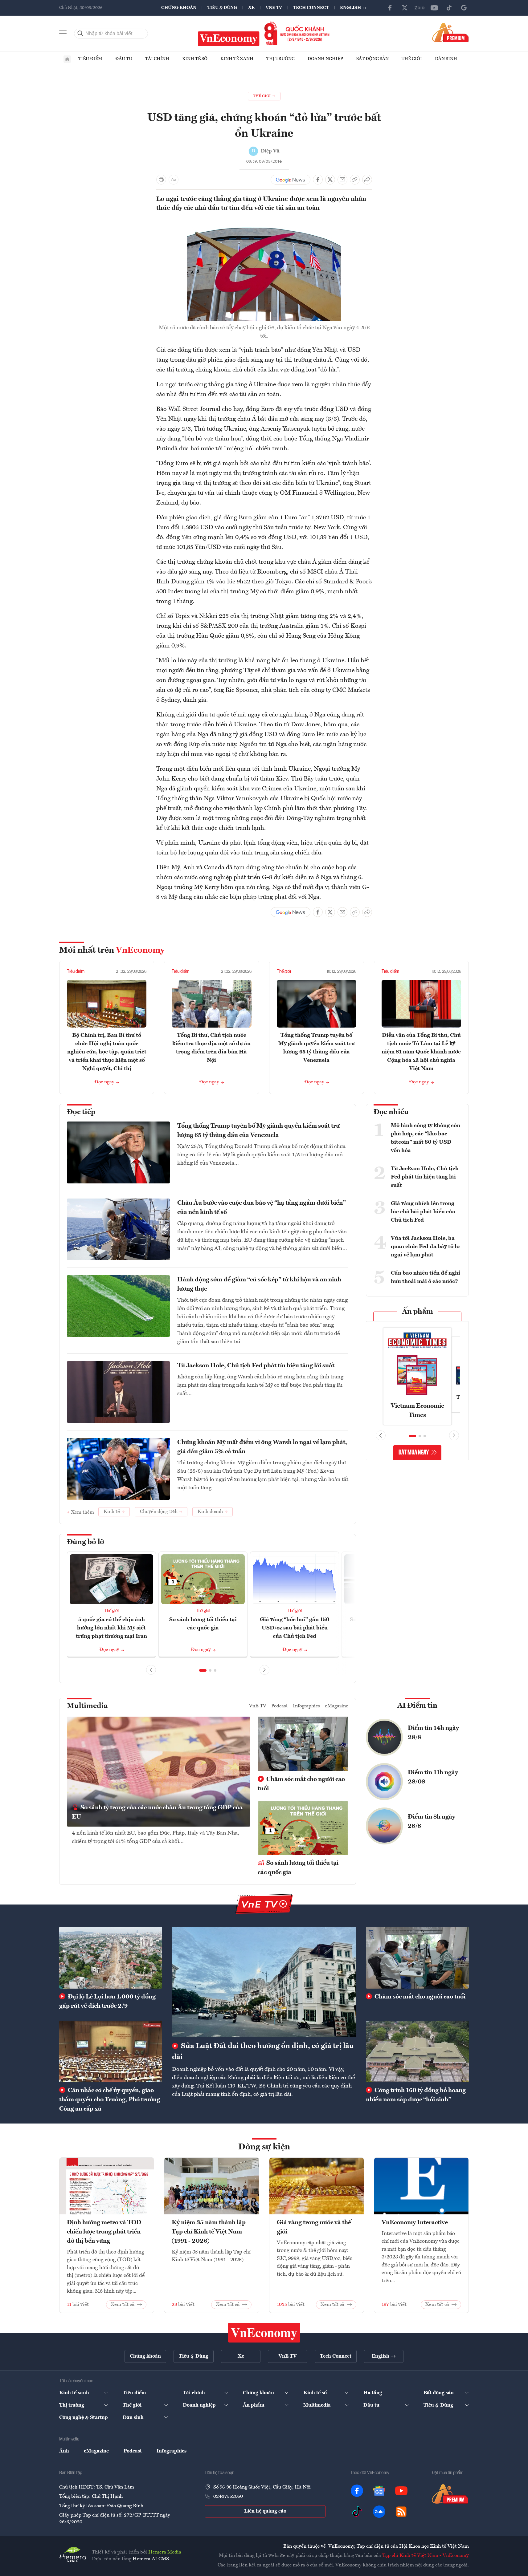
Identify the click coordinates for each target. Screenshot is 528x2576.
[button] (203, 1670)
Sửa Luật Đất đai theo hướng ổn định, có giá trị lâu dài (263, 2052)
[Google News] (464, 8)
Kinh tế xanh (237, 59)
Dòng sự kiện (264, 2147)
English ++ (353, 8)
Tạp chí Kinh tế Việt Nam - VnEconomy (426, 2556)
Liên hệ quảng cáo (265, 2511)
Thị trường (280, 59)
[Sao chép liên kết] (355, 180)
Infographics (306, 1706)
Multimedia (87, 1706)
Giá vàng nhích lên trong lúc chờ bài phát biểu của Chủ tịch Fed (423, 1212)
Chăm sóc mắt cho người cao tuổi (301, 1784)
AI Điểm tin (417, 1706)
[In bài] (161, 180)
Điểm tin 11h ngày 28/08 (433, 1777)
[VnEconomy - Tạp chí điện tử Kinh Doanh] (264, 2333)
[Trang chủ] (67, 59)
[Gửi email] (342, 180)
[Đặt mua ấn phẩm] (450, 32)
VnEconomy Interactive (415, 2223)
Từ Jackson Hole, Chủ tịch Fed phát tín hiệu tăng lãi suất (256, 1366)
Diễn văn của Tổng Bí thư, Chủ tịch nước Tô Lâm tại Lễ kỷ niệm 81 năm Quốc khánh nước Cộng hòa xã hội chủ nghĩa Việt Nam (421, 1052)
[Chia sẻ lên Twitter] (330, 180)
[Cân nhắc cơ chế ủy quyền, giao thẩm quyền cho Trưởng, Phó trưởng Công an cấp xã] (111, 2051)
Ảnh (64, 2451)
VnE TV (274, 8)
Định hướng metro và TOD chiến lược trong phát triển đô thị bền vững (104, 2232)
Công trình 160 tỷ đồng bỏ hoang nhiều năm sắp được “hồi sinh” (416, 2095)
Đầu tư (124, 59)
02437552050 (228, 2497)
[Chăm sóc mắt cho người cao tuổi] (417, 1957)
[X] (405, 8)
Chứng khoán (179, 8)
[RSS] (401, 2512)
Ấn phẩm (417, 1312)
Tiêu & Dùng (222, 8)
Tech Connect (311, 8)
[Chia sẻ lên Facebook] (318, 180)
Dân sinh (446, 59)
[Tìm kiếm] (80, 34)
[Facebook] (390, 8)
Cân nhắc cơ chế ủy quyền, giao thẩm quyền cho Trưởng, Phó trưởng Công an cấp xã (110, 2100)
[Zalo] (420, 8)
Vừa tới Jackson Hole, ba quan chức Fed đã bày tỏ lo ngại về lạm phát (425, 1247)
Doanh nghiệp (325, 59)
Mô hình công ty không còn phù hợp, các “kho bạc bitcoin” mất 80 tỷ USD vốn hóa (426, 1138)
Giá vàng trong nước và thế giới (314, 2227)
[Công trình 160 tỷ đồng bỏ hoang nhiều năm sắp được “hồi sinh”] (417, 2051)
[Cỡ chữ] (174, 180)
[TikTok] (449, 8)
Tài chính (157, 59)
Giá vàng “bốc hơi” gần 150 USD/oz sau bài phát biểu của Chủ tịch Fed (295, 1628)
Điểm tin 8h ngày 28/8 (432, 1822)
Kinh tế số (195, 59)
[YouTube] (434, 8)
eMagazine (337, 1706)
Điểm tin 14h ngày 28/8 (433, 1733)
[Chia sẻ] (367, 180)
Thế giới (412, 59)
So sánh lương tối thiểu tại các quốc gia (298, 1868)
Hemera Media (165, 2552)
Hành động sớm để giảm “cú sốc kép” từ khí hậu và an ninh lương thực (259, 1284)
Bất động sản (372, 59)
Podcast (280, 1706)
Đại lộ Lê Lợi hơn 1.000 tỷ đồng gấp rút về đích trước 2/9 (107, 2002)
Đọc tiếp (81, 1112)
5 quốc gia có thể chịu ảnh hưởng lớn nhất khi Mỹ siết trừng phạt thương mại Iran (111, 1628)
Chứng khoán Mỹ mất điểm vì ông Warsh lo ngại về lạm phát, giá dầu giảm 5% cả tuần (262, 1447)
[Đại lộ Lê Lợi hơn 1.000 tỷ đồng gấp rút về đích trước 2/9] (111, 1957)
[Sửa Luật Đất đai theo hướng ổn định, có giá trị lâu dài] (264, 1982)
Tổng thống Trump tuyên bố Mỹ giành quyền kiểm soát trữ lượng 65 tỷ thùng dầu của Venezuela (258, 1131)
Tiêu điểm (90, 59)
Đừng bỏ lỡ (86, 1542)
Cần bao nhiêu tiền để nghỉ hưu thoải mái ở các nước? (426, 1277)
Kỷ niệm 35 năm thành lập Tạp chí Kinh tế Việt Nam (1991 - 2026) (209, 2232)
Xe (251, 8)
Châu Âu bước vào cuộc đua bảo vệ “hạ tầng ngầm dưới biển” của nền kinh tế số (262, 1208)
